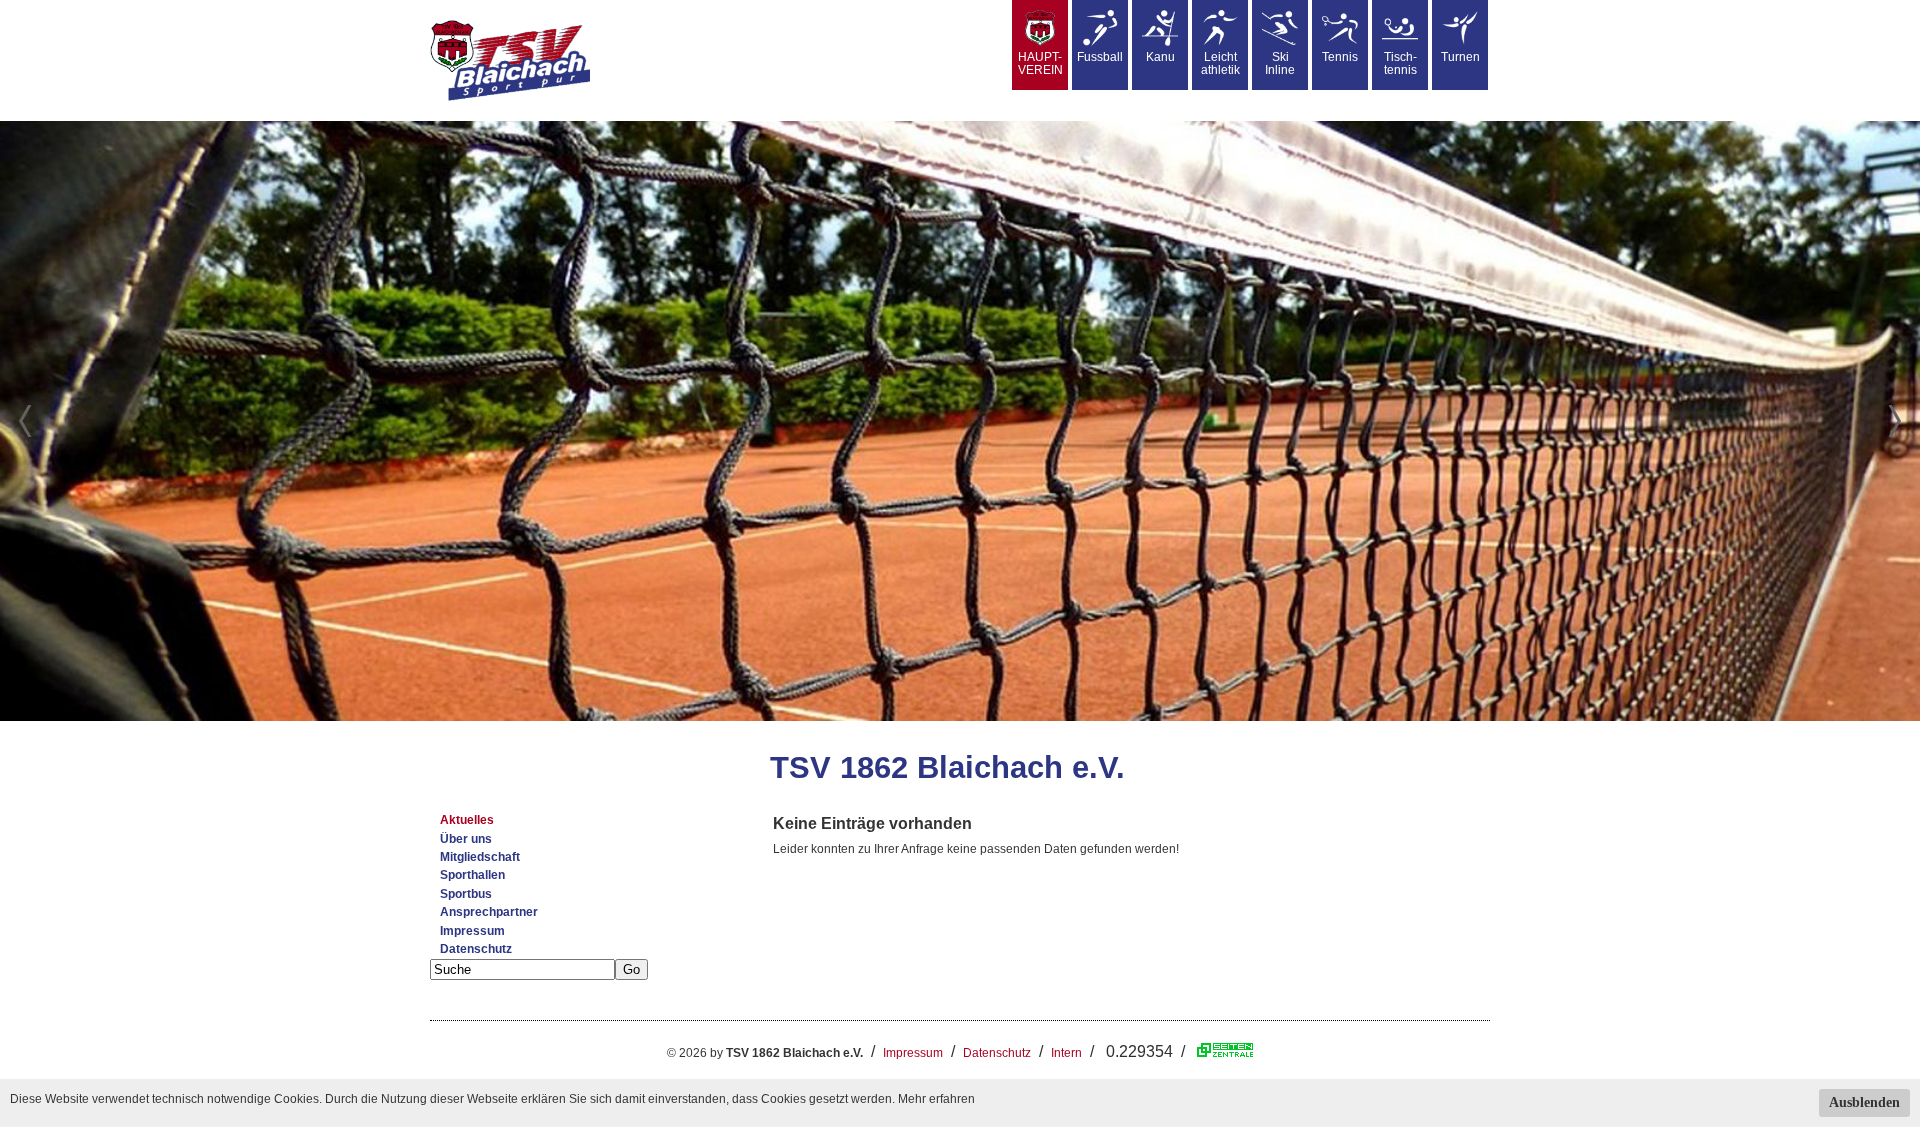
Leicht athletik (1220, 63)
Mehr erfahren (936, 1099)
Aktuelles (467, 820)
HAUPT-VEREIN (1040, 63)
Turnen (1460, 57)
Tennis (1340, 57)
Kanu (1160, 57)
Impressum (472, 931)
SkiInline (1280, 63)
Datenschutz (476, 949)
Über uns (466, 839)
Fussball (1100, 57)
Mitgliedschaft (480, 857)
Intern (1066, 1053)
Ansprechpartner (489, 912)
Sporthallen (472, 875)
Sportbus (466, 894)
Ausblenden (1864, 1102)
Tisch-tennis (1400, 63)
